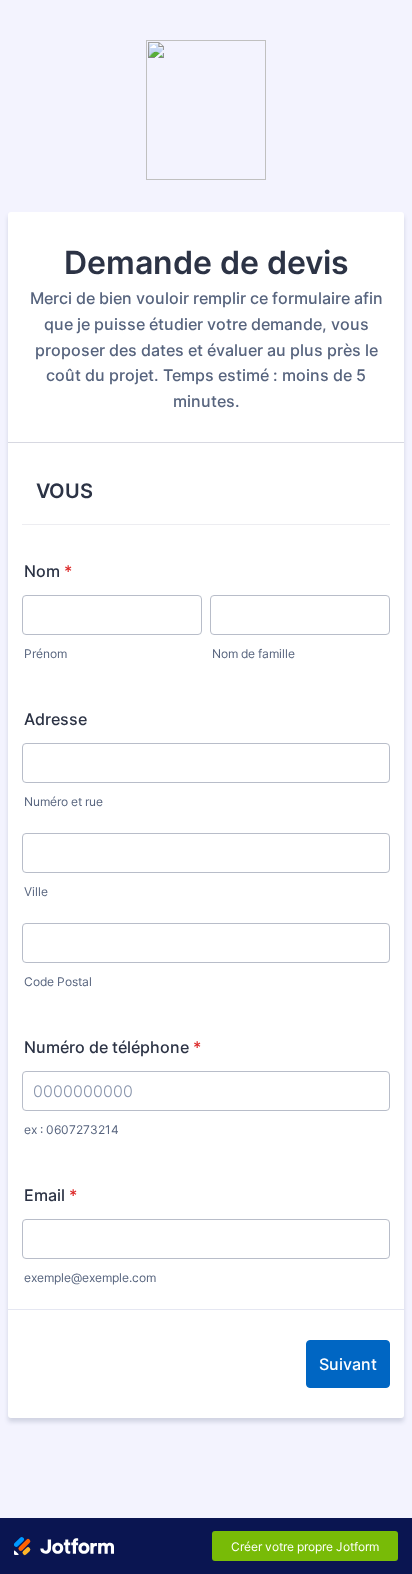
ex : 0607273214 (71, 1129)
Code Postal (58, 981)
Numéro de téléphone (112, 1047)
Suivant (348, 1364)
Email (50, 1195)
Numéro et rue (63, 801)
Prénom (45, 653)
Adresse (55, 719)
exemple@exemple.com (90, 1277)
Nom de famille (253, 653)
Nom (48, 571)
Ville (36, 891)
